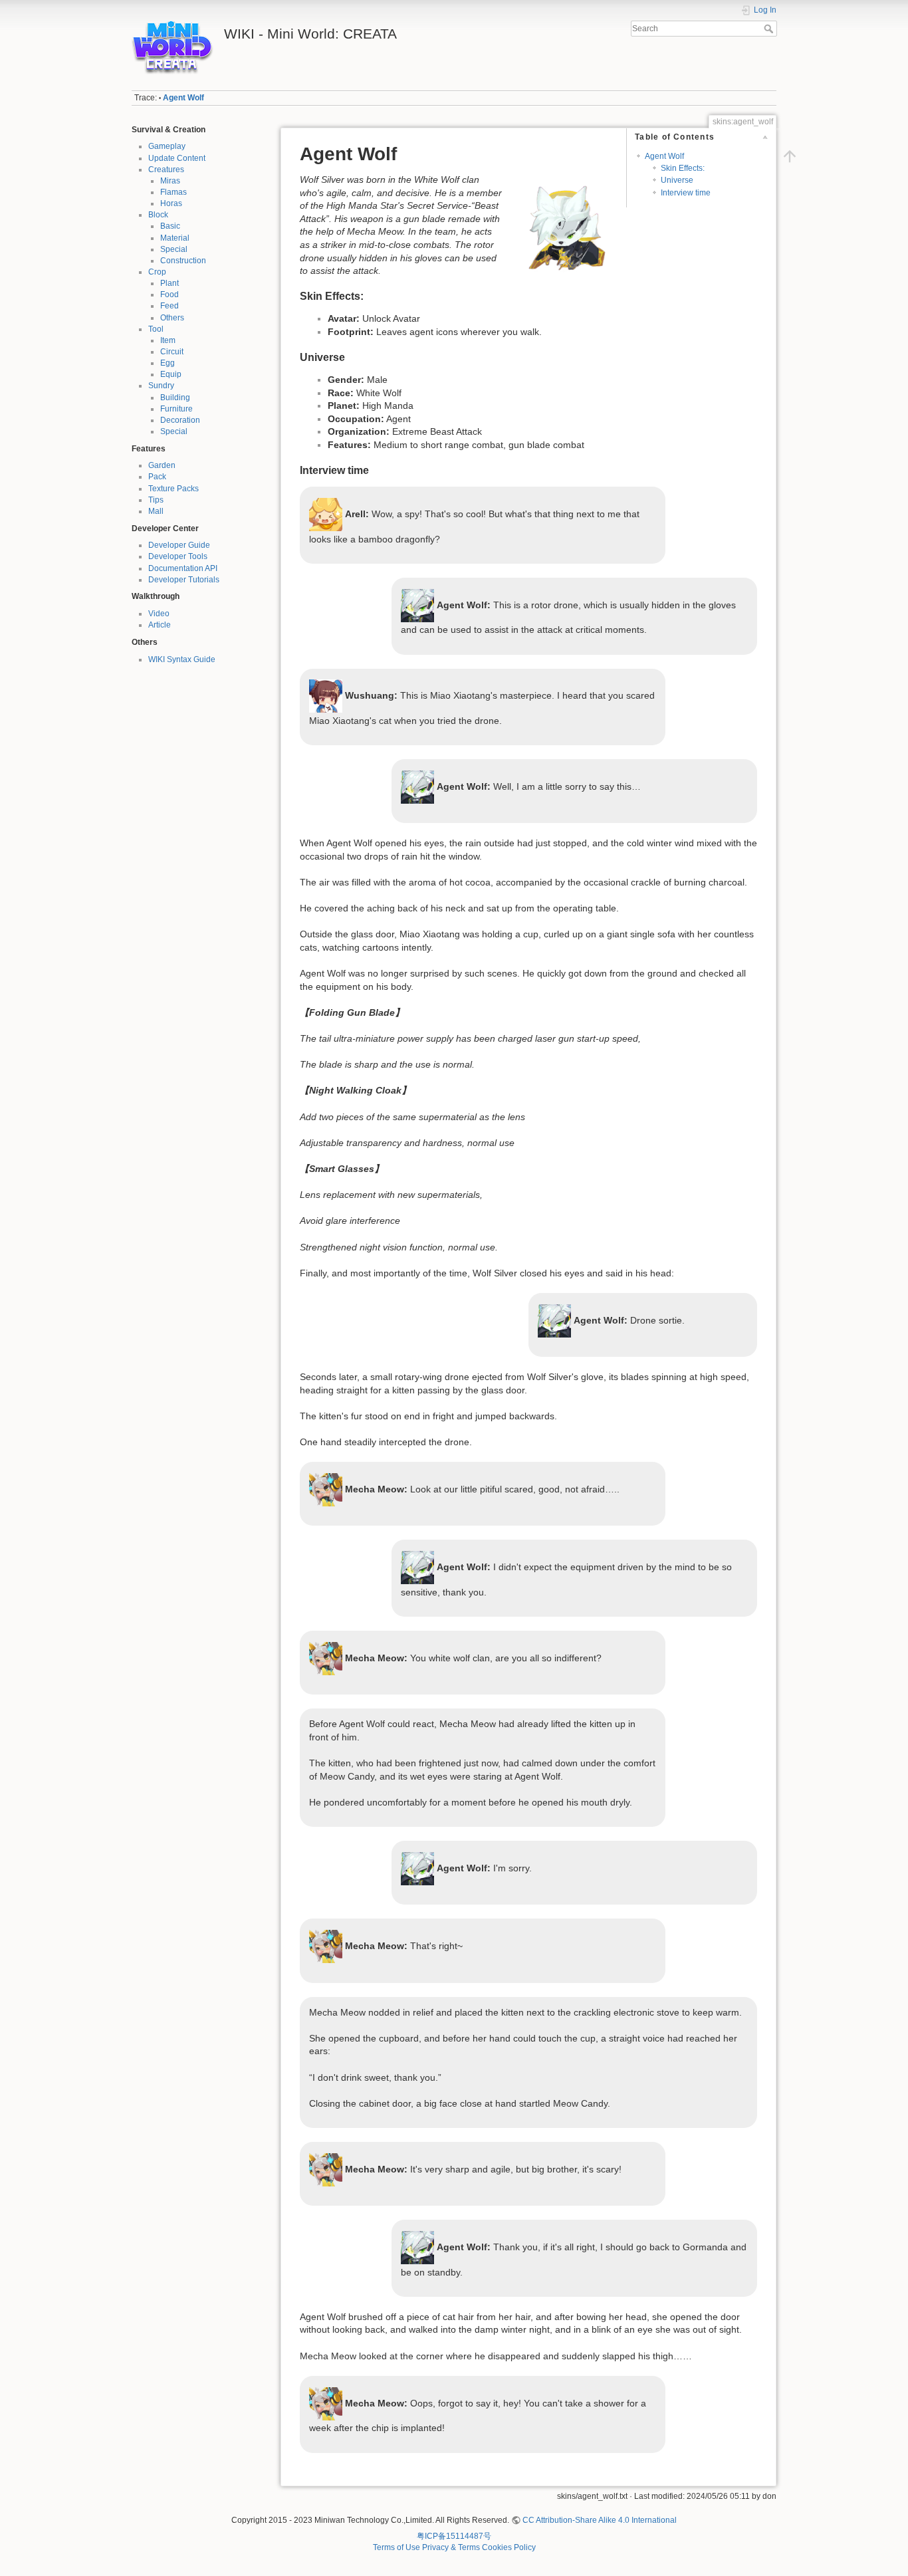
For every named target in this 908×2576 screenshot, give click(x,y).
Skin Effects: (683, 168)
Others (172, 318)
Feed (170, 306)
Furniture (176, 409)
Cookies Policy (509, 2547)
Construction (183, 261)
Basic (170, 226)
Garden (162, 465)
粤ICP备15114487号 (454, 2536)
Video (159, 614)
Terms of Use (397, 2547)
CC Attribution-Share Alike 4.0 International (600, 2520)
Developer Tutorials (184, 580)
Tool (156, 329)
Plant (170, 283)
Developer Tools (178, 556)
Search (770, 29)
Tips (156, 500)
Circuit (172, 352)
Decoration (180, 420)
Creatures (166, 170)
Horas (171, 203)
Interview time (686, 193)
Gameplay (167, 146)
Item (168, 340)
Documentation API (183, 568)
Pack (157, 477)
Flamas (173, 192)
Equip (171, 374)
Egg (168, 363)
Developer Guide (179, 545)
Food (170, 294)
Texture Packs (173, 489)
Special (174, 249)
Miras (170, 181)
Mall (156, 511)
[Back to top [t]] (790, 156)
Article (160, 625)
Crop (157, 272)
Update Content (177, 158)
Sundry (161, 386)
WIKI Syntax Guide (182, 659)
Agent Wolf (183, 98)
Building (175, 398)
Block (158, 215)
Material (175, 238)
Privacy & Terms (451, 2547)
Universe (677, 180)
